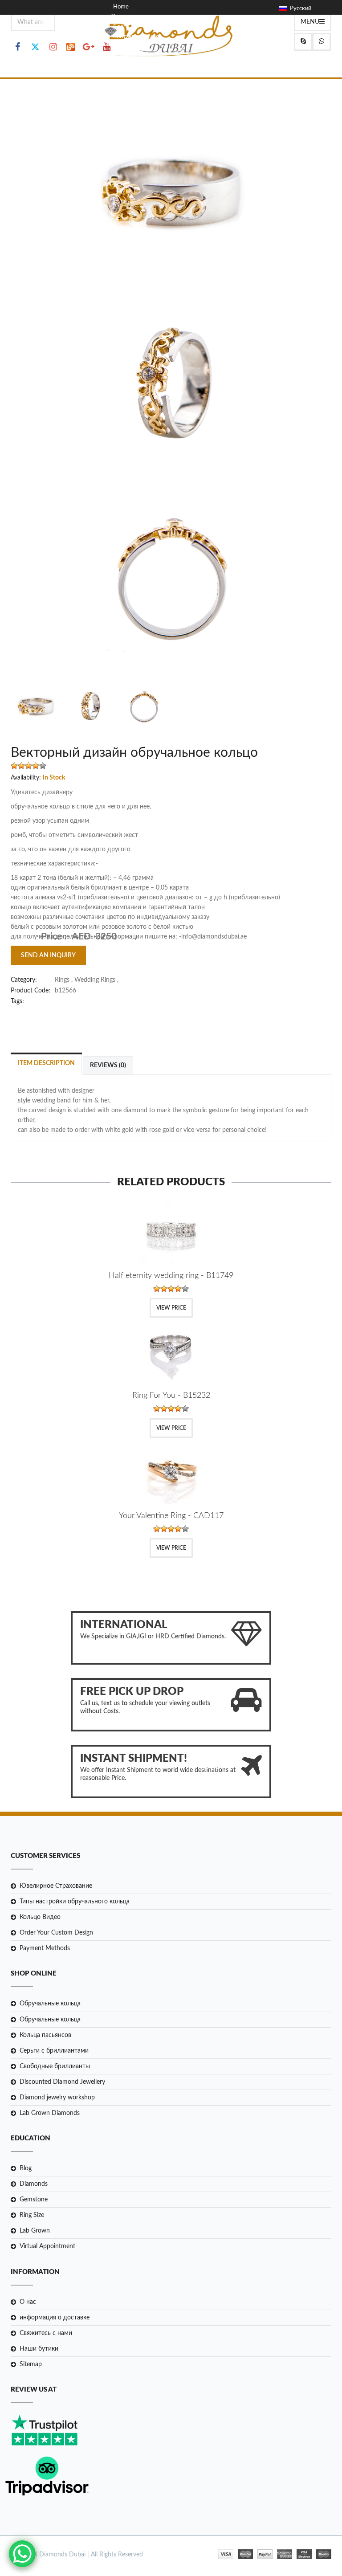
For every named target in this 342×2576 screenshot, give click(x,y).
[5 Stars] (43, 766)
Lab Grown (35, 2231)
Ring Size (32, 2215)
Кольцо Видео (40, 1917)
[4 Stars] (36, 766)
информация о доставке (55, 2318)
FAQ (119, 47)
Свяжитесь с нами (46, 2333)
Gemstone (34, 2200)
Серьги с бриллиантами (54, 2051)
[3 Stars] (28, 766)
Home (121, 7)
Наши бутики (39, 2349)
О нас (28, 2302)
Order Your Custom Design (56, 1933)
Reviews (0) (108, 1066)
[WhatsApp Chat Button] (22, 2554)
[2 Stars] (21, 766)
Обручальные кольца (50, 2004)
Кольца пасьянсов (45, 2035)
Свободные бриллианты (55, 2066)
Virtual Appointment (47, 2246)
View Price (171, 1308)
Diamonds (34, 2184)
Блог (119, 27)
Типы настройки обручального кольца (75, 1902)
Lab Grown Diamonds (50, 2113)
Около (120, 17)
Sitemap (31, 2364)
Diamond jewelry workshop (57, 2098)
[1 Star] (14, 766)
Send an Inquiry (48, 955)
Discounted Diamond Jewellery (62, 2082)
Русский (299, 9)
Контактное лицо (136, 37)
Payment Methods (45, 1948)
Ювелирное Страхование (56, 1886)
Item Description (46, 1063)
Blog (26, 2168)
